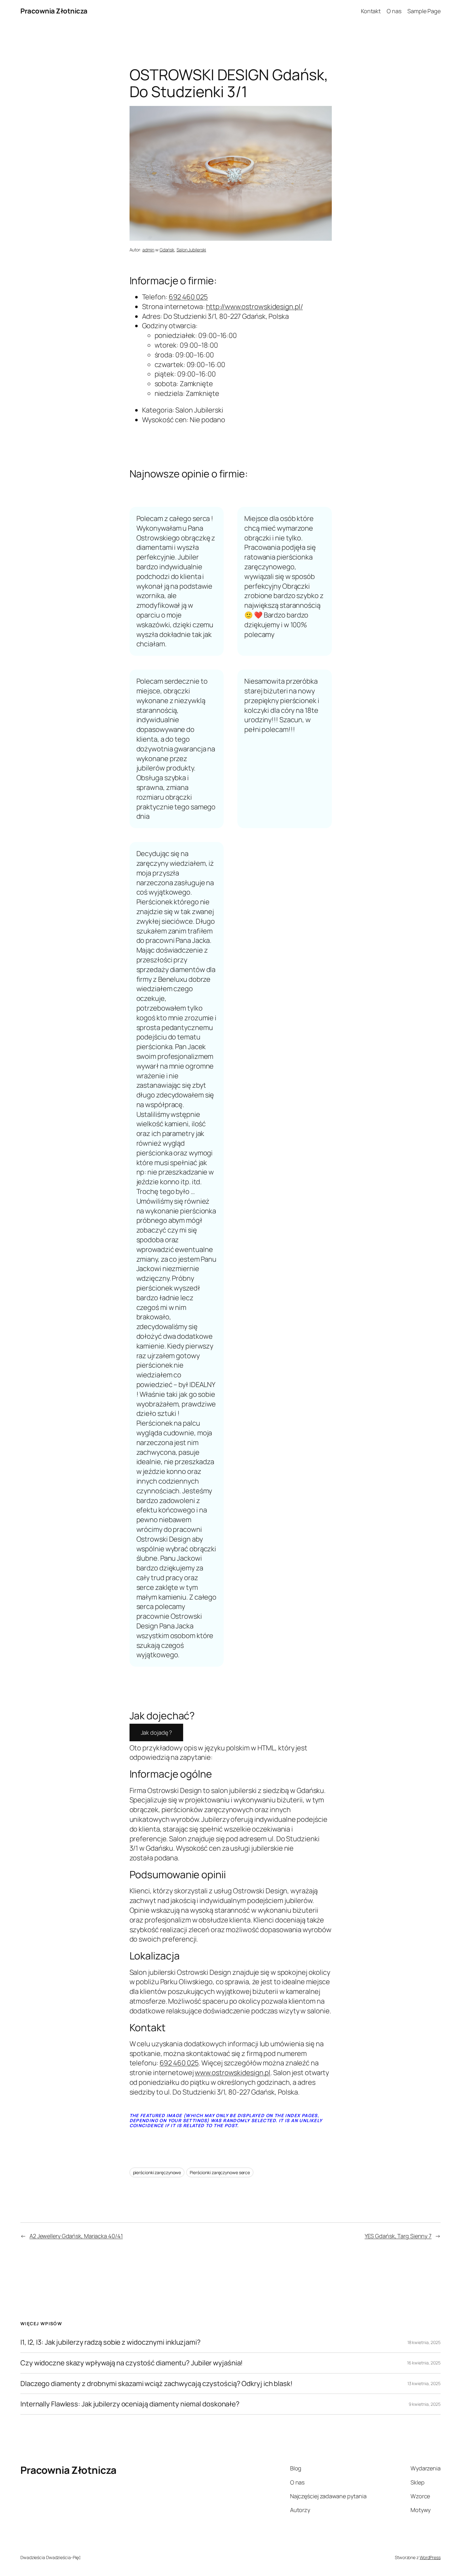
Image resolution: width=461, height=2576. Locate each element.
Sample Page (424, 11)
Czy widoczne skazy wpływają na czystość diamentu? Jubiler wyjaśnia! (132, 2363)
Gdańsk (167, 250)
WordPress (430, 2557)
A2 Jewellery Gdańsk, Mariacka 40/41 (76, 2236)
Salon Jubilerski (191, 250)
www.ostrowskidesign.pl (233, 2073)
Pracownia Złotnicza (54, 11)
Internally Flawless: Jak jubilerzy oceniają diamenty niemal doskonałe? (130, 2404)
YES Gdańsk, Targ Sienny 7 (398, 2236)
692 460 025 (188, 297)
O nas (394, 11)
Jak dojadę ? (156, 1732)
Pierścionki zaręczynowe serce (220, 2172)
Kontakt (371, 11)
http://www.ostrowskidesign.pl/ (254, 307)
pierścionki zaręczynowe (157, 2172)
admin (148, 250)
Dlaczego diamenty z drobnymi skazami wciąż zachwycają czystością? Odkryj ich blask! (156, 2384)
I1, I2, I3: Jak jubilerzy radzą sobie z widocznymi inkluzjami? (111, 2342)
